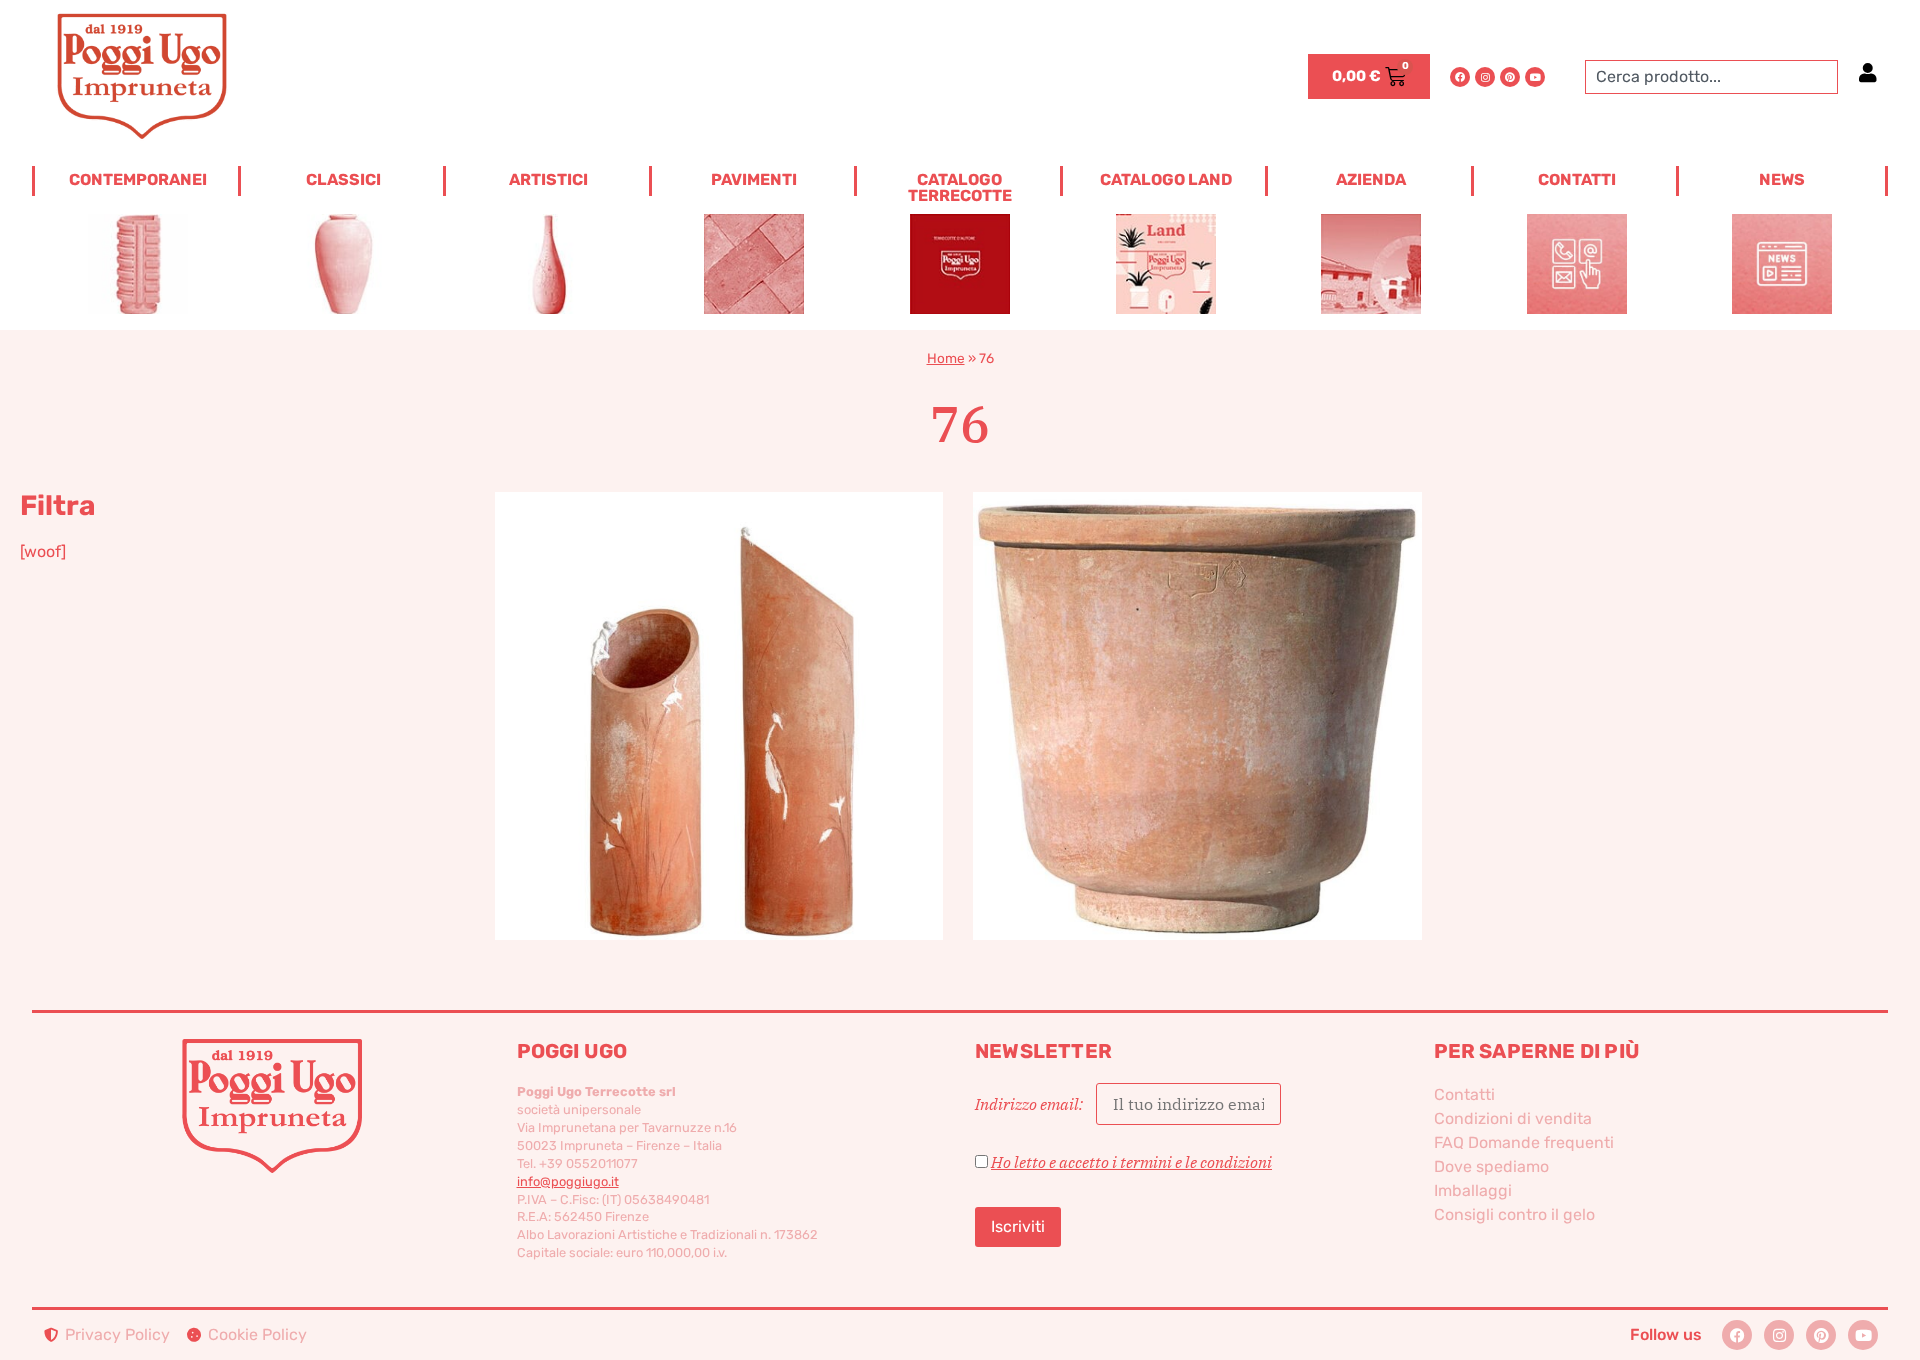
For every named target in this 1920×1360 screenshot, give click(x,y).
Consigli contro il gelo (1514, 1214)
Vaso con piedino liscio (1197, 682)
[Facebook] (1460, 77)
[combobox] (1711, 77)
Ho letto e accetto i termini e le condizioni (1131, 1162)
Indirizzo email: (1030, 1104)
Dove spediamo (1491, 1166)
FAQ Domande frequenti (1524, 1142)
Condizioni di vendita (1513, 1118)
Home (946, 358)
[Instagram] (1485, 77)
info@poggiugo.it (568, 1181)
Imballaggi (1473, 1190)
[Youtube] (1535, 77)
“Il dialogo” (719, 682)
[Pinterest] (1510, 77)
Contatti (1464, 1094)
